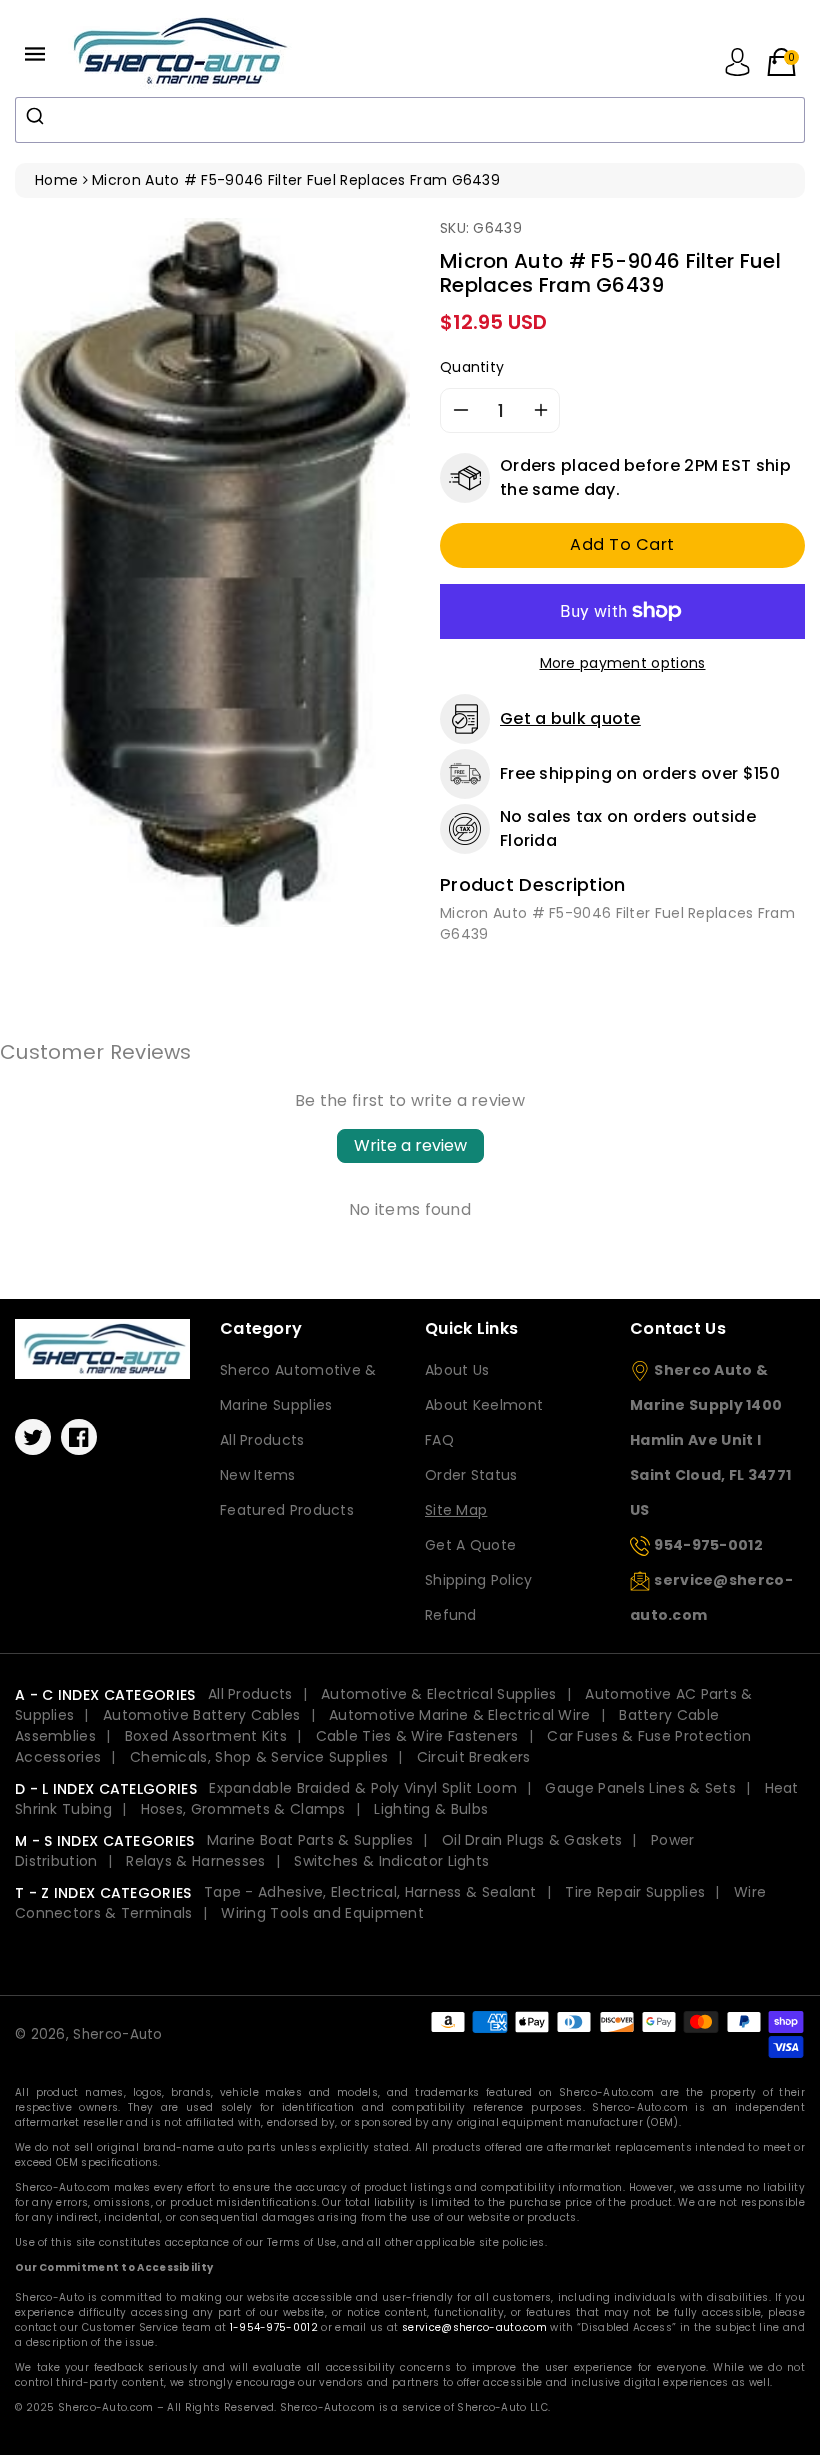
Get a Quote (470, 1545)
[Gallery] (212, 572)
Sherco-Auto (117, 2034)
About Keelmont (484, 1405)
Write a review (410, 1145)
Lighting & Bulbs (431, 1809)
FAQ (439, 1440)
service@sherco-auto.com (474, 2327)
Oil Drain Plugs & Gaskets (532, 1840)
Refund (451, 1615)
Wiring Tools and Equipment (322, 1913)
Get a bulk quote (570, 718)
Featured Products (287, 1510)
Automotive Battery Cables (202, 1715)
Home (56, 180)
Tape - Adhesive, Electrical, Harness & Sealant (370, 1892)
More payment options (623, 663)
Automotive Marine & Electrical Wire (460, 1715)
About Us (457, 1370)
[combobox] (410, 120)
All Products (262, 1440)
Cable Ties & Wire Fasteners (417, 1736)
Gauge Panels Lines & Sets (640, 1788)
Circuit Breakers (474, 1757)
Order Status (471, 1475)
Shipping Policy (479, 1580)
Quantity (472, 367)
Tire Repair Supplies (635, 1892)
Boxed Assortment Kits (206, 1736)
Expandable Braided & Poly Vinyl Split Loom (363, 1788)
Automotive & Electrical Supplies (439, 1694)
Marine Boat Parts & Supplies (310, 1840)
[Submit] (37, 116)
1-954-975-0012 (274, 2327)
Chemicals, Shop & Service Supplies (259, 1757)
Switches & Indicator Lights (391, 1861)
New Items (258, 1475)
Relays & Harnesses (195, 1861)
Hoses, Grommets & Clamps (243, 1809)
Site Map (456, 1510)
